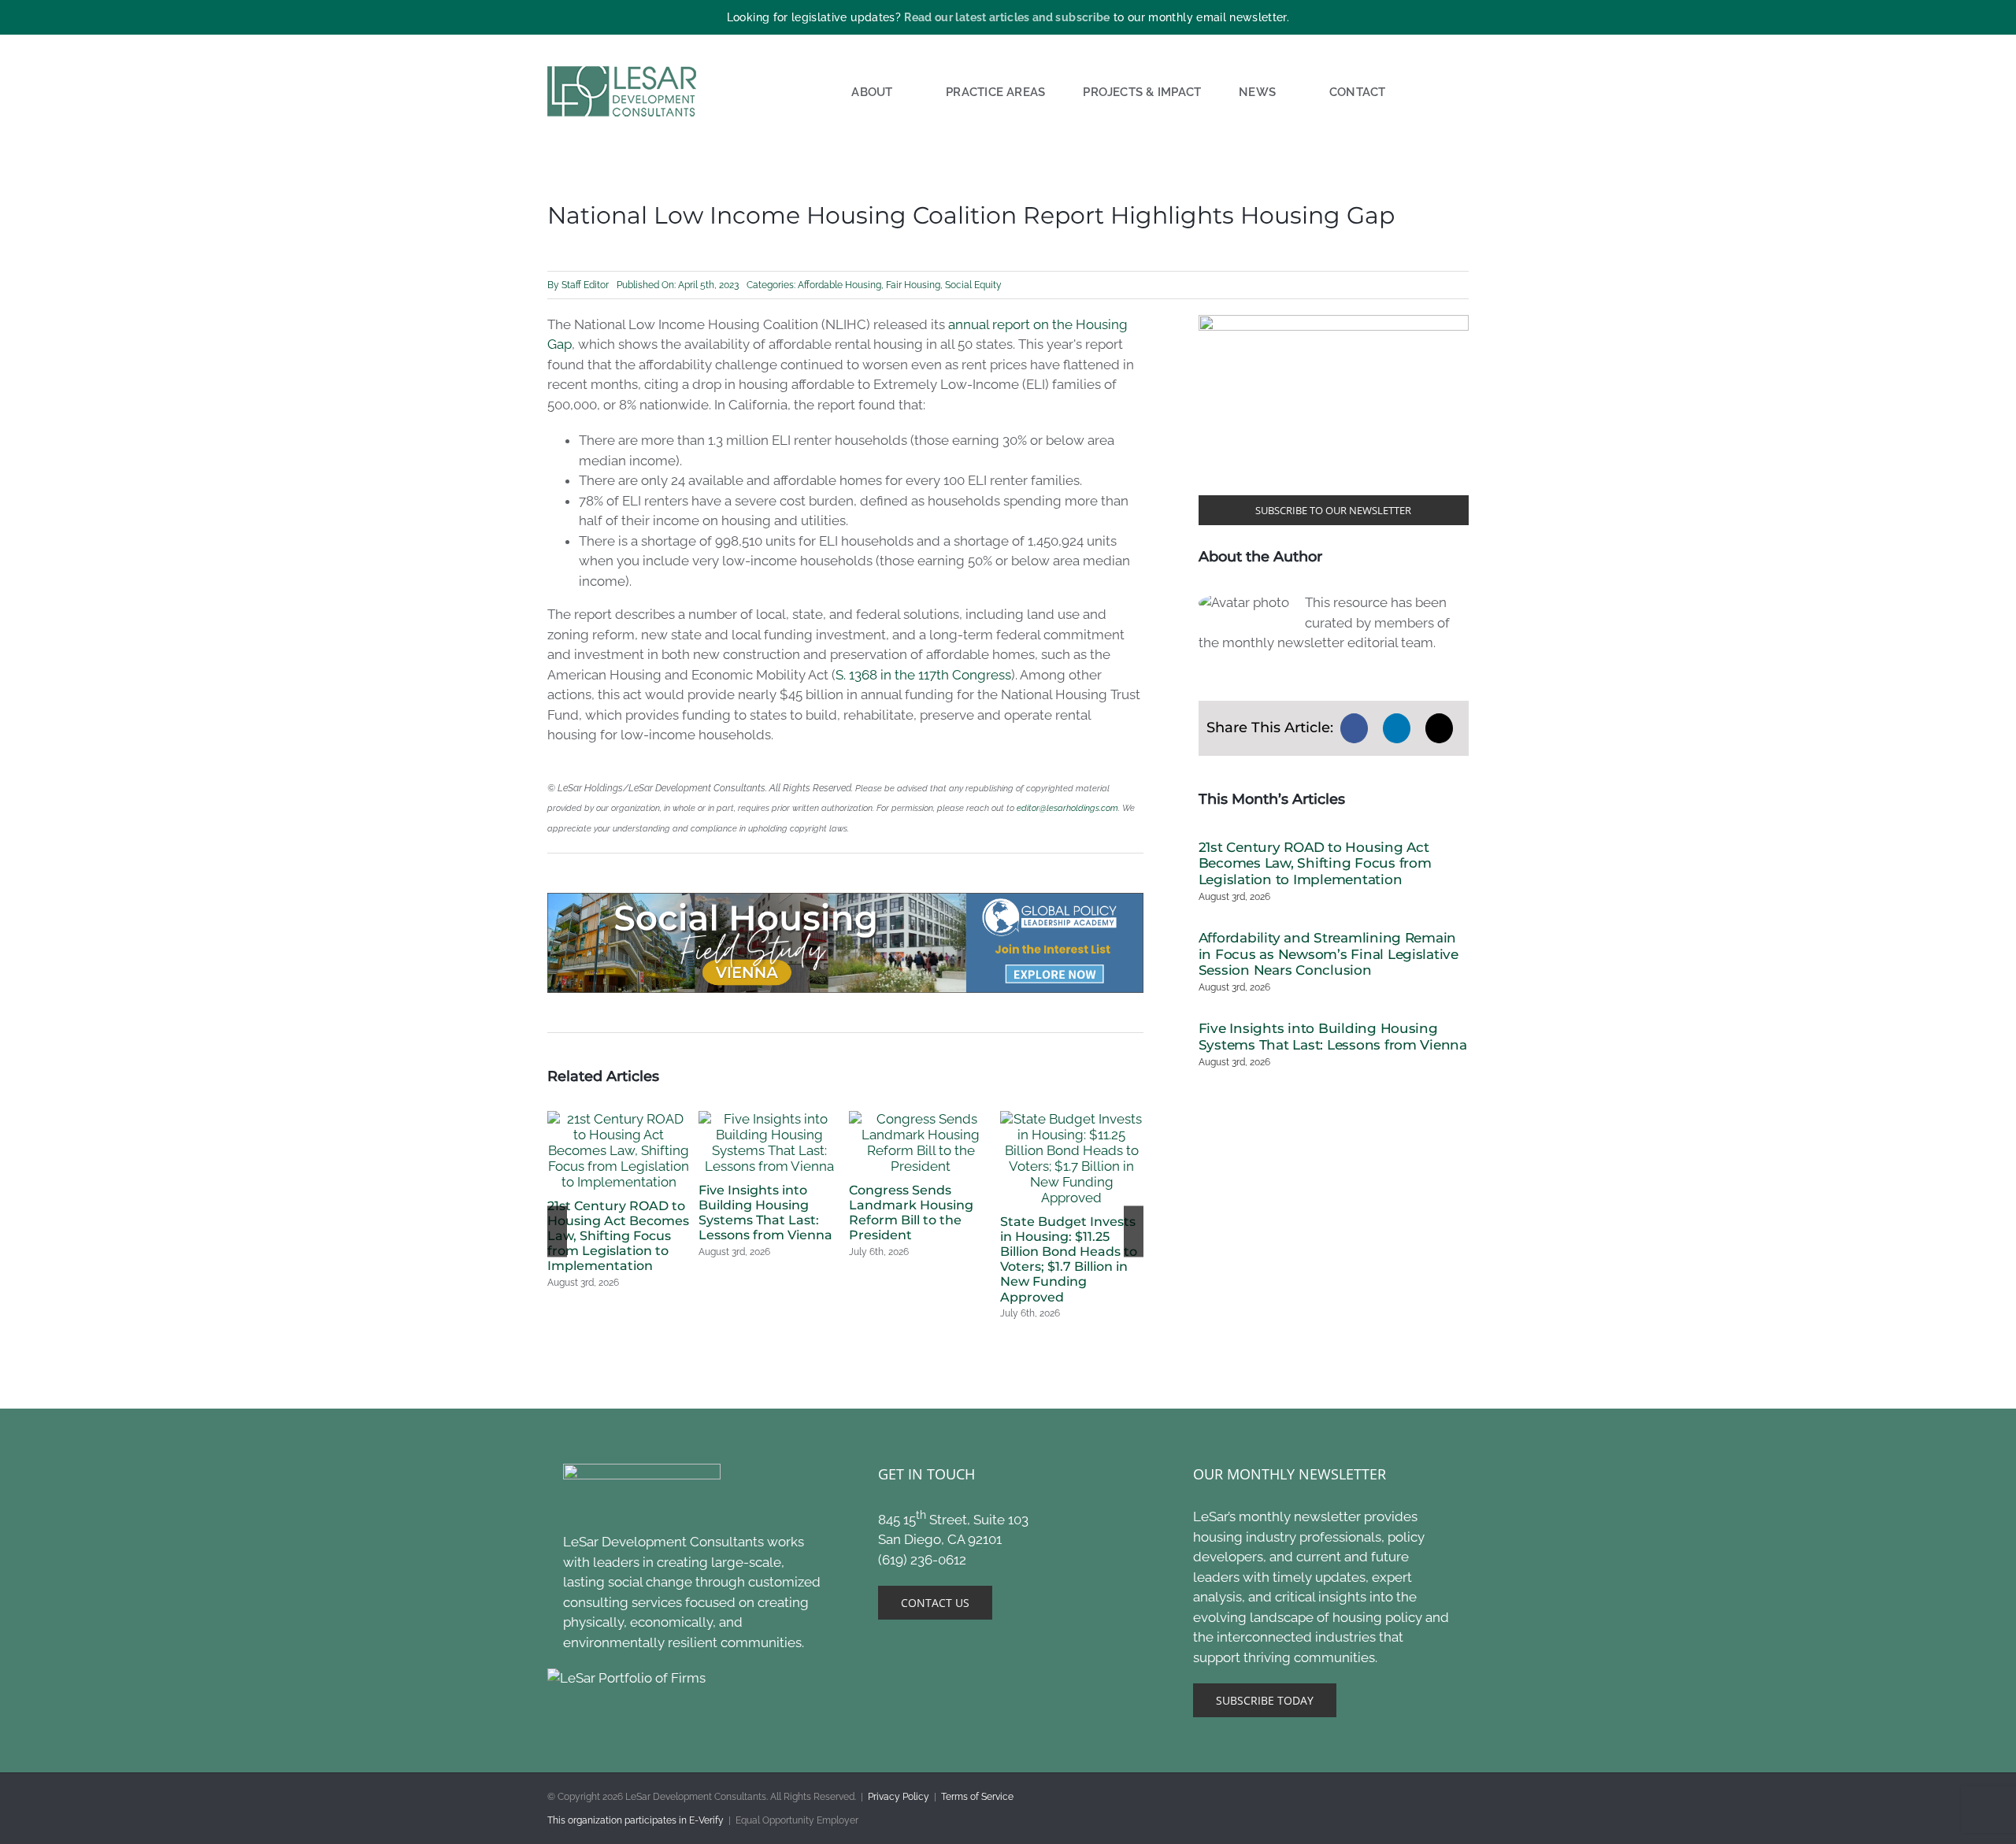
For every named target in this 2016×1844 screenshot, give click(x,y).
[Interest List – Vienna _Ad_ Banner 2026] (845, 899)
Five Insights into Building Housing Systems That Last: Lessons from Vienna (765, 1213)
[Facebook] (1354, 728)
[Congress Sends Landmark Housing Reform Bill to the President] (921, 1119)
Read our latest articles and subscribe (1007, 17)
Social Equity (973, 285)
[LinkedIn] (1397, 728)
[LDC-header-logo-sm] (623, 72)
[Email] (1439, 728)
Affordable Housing (839, 285)
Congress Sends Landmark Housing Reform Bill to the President (911, 1213)
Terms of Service (977, 1797)
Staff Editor (585, 285)
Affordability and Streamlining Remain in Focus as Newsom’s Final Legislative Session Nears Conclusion (1329, 954)
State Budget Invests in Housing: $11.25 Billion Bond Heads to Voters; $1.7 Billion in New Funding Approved (1069, 1259)
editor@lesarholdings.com (1067, 808)
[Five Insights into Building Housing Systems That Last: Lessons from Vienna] (770, 1119)
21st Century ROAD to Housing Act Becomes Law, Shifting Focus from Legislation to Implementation (618, 1236)
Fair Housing (913, 285)
